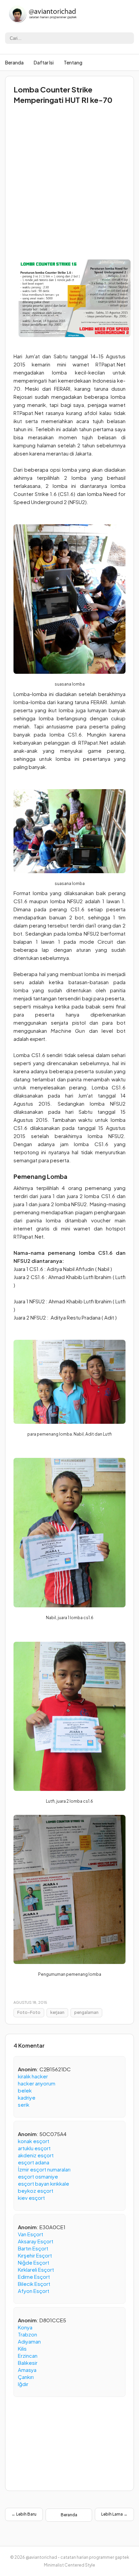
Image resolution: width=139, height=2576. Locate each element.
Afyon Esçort (34, 2291)
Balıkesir (28, 2363)
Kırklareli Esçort (36, 2269)
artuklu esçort (34, 2148)
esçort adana (34, 2162)
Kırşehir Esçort (35, 2255)
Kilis (22, 2348)
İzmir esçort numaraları (44, 2169)
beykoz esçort (36, 2191)
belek (25, 2090)
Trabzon (27, 2334)
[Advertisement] (69, 180)
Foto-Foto (29, 2012)
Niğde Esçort (34, 2262)
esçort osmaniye (38, 2176)
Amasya (27, 2370)
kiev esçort (31, 2198)
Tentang (73, 62)
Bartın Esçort (33, 2248)
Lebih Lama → (114, 2514)
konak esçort (34, 2141)
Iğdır (23, 2384)
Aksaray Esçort (36, 2241)
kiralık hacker (33, 2076)
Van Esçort (31, 2234)
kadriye (27, 2097)
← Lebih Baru (24, 2514)
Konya (25, 2327)
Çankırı (26, 2377)
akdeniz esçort (36, 2155)
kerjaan (57, 2012)
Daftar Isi (44, 62)
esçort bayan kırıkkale (44, 2183)
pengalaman (86, 2012)
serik (24, 2104)
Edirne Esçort (34, 2277)
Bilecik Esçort (34, 2284)
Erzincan (28, 2356)
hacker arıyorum (37, 2083)
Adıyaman (29, 2341)
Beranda (14, 62)
